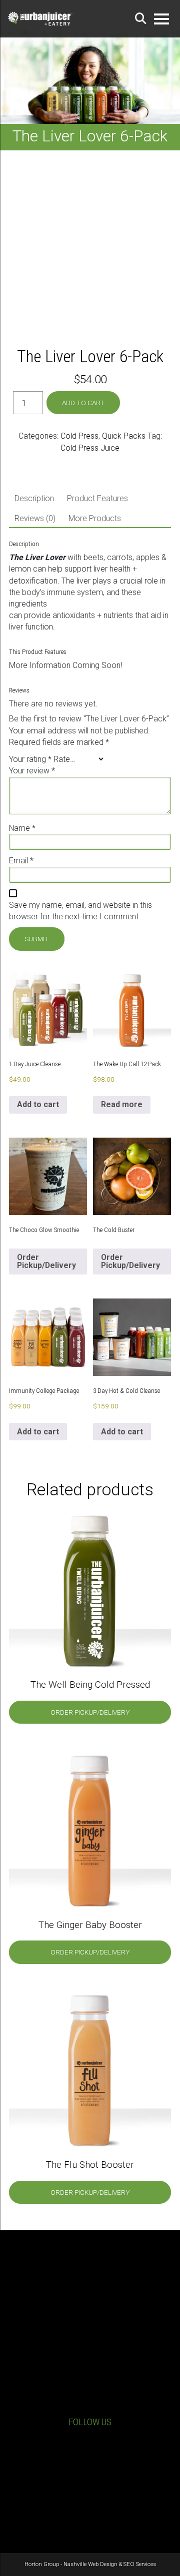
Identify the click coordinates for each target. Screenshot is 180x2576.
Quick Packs (124, 436)
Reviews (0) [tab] (35, 518)
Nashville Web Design (90, 2564)
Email (21, 861)
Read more (122, 1104)
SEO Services (140, 2564)
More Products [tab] (95, 518)
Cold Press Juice (90, 448)
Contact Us (98, 2404)
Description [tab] (34, 498)
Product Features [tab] (97, 498)
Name (22, 828)
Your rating (30, 759)
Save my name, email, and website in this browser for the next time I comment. (80, 911)
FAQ (90, 2515)
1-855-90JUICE (97, 2389)
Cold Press (79, 436)
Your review (32, 771)
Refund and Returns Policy (90, 2505)
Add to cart (83, 403)
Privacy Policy (90, 2495)
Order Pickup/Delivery (46, 1261)
